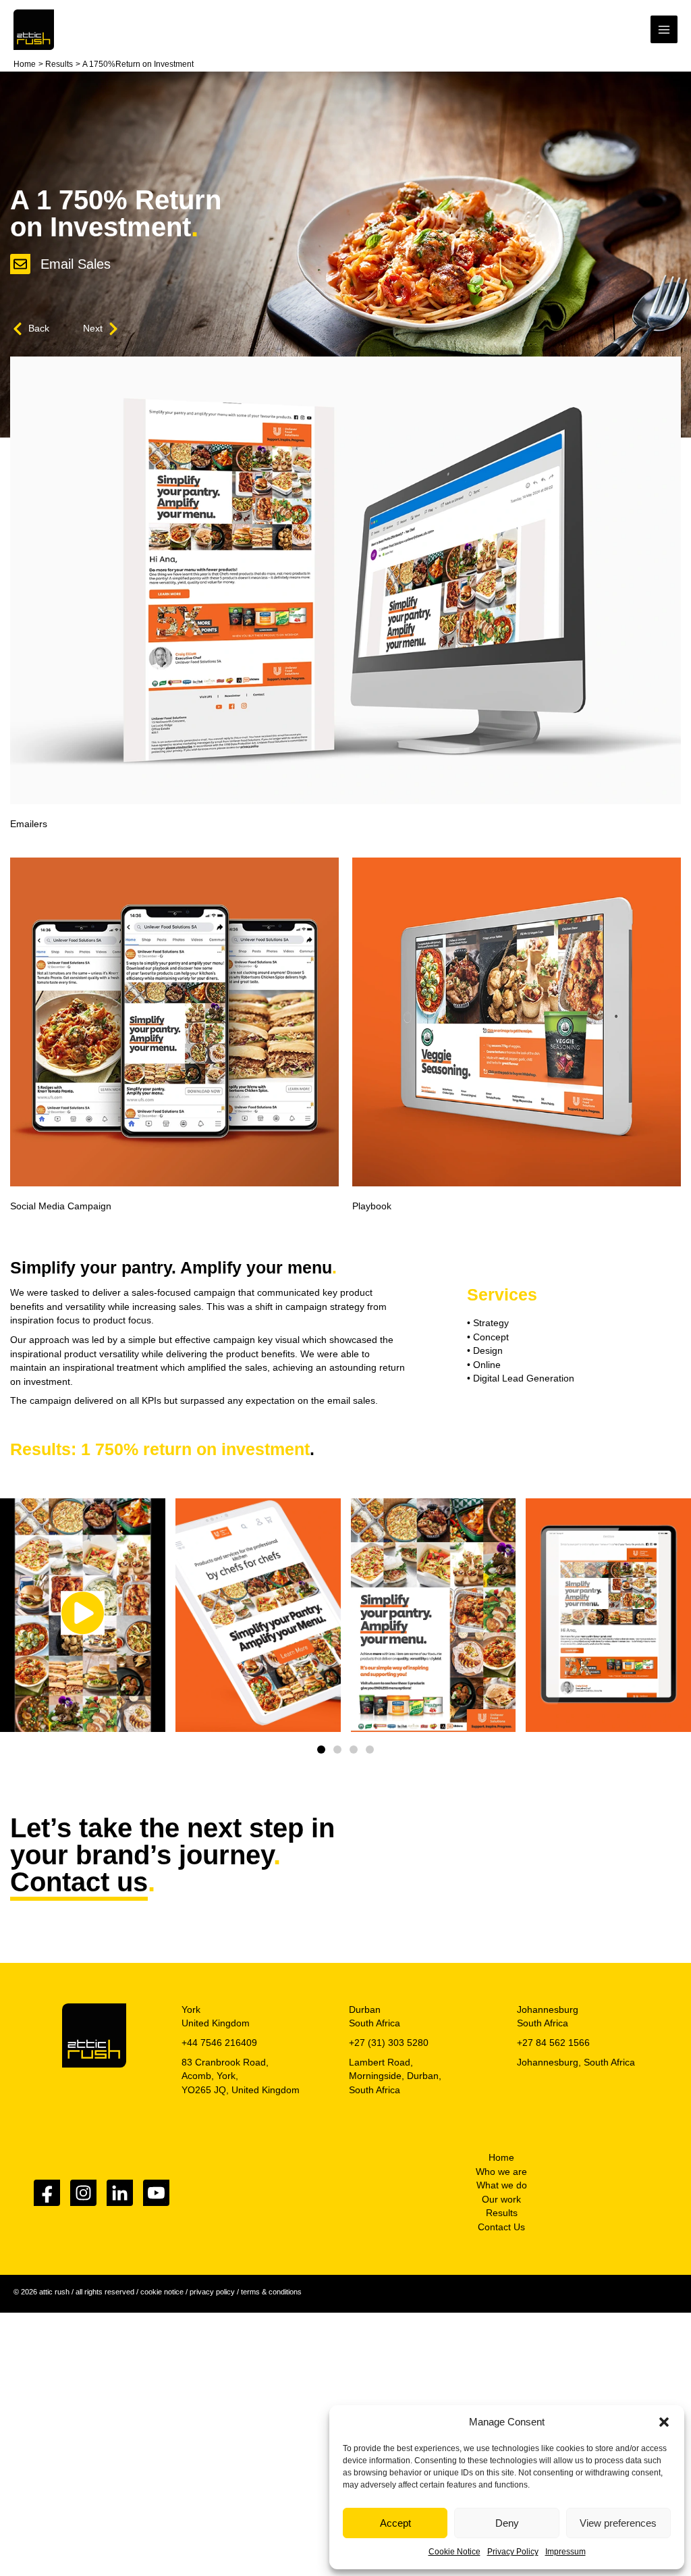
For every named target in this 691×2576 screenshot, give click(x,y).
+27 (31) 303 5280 (389, 2043)
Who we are (501, 2172)
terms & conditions (271, 2292)
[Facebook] (47, 2193)
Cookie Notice (454, 2552)
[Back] (18, 329)
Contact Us (501, 2227)
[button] (664, 2422)
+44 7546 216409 (219, 2043)
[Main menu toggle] (664, 29)
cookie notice (162, 2292)
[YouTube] (156, 2193)
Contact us (79, 1882)
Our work (501, 2200)
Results (502, 2213)
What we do (502, 2185)
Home (501, 2158)
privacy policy (212, 2292)
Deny (507, 2523)
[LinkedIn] (120, 2193)
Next (93, 328)
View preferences (618, 2523)
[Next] (113, 329)
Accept (395, 2523)
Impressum (565, 2552)
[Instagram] (83, 2193)
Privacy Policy (513, 2552)
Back (39, 328)
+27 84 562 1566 (553, 2043)
